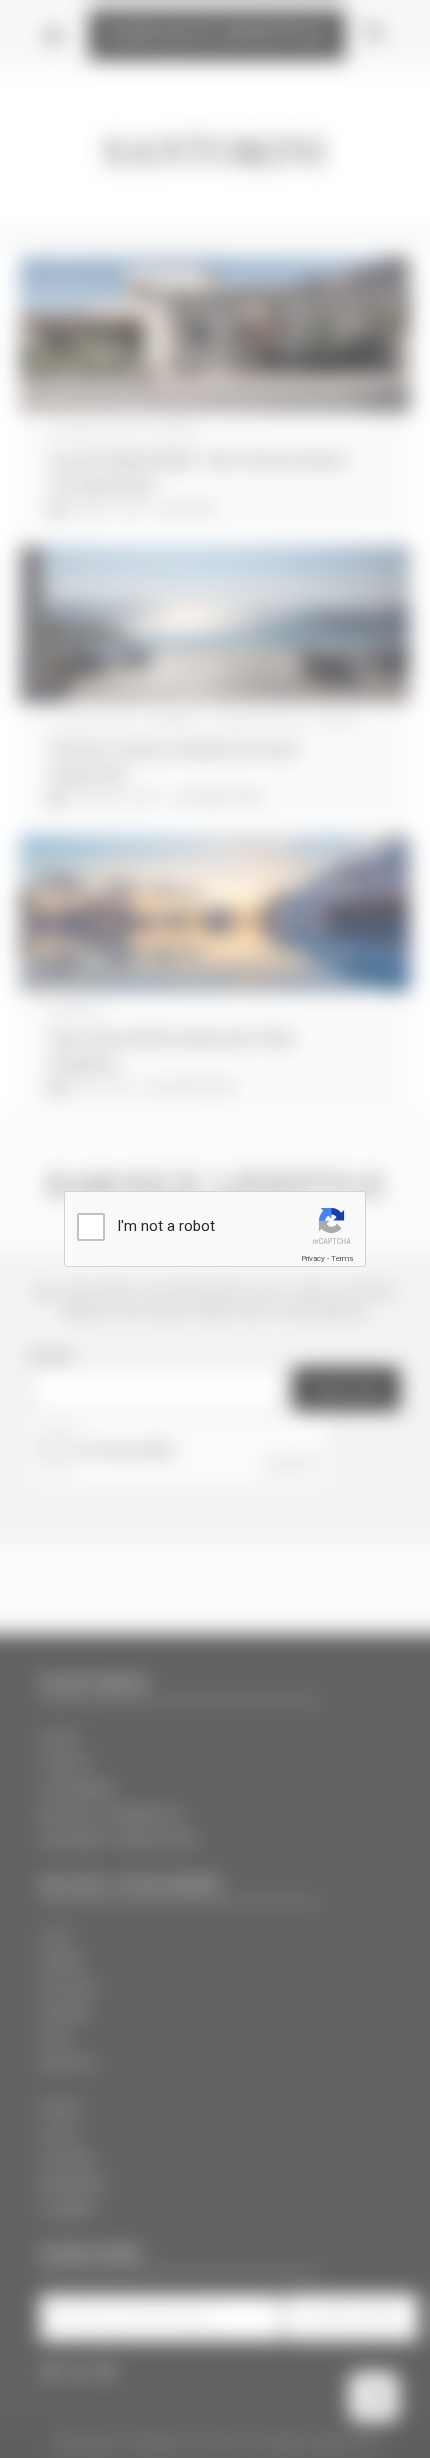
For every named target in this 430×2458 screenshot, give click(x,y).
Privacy (313, 1258)
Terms (342, 1258)
